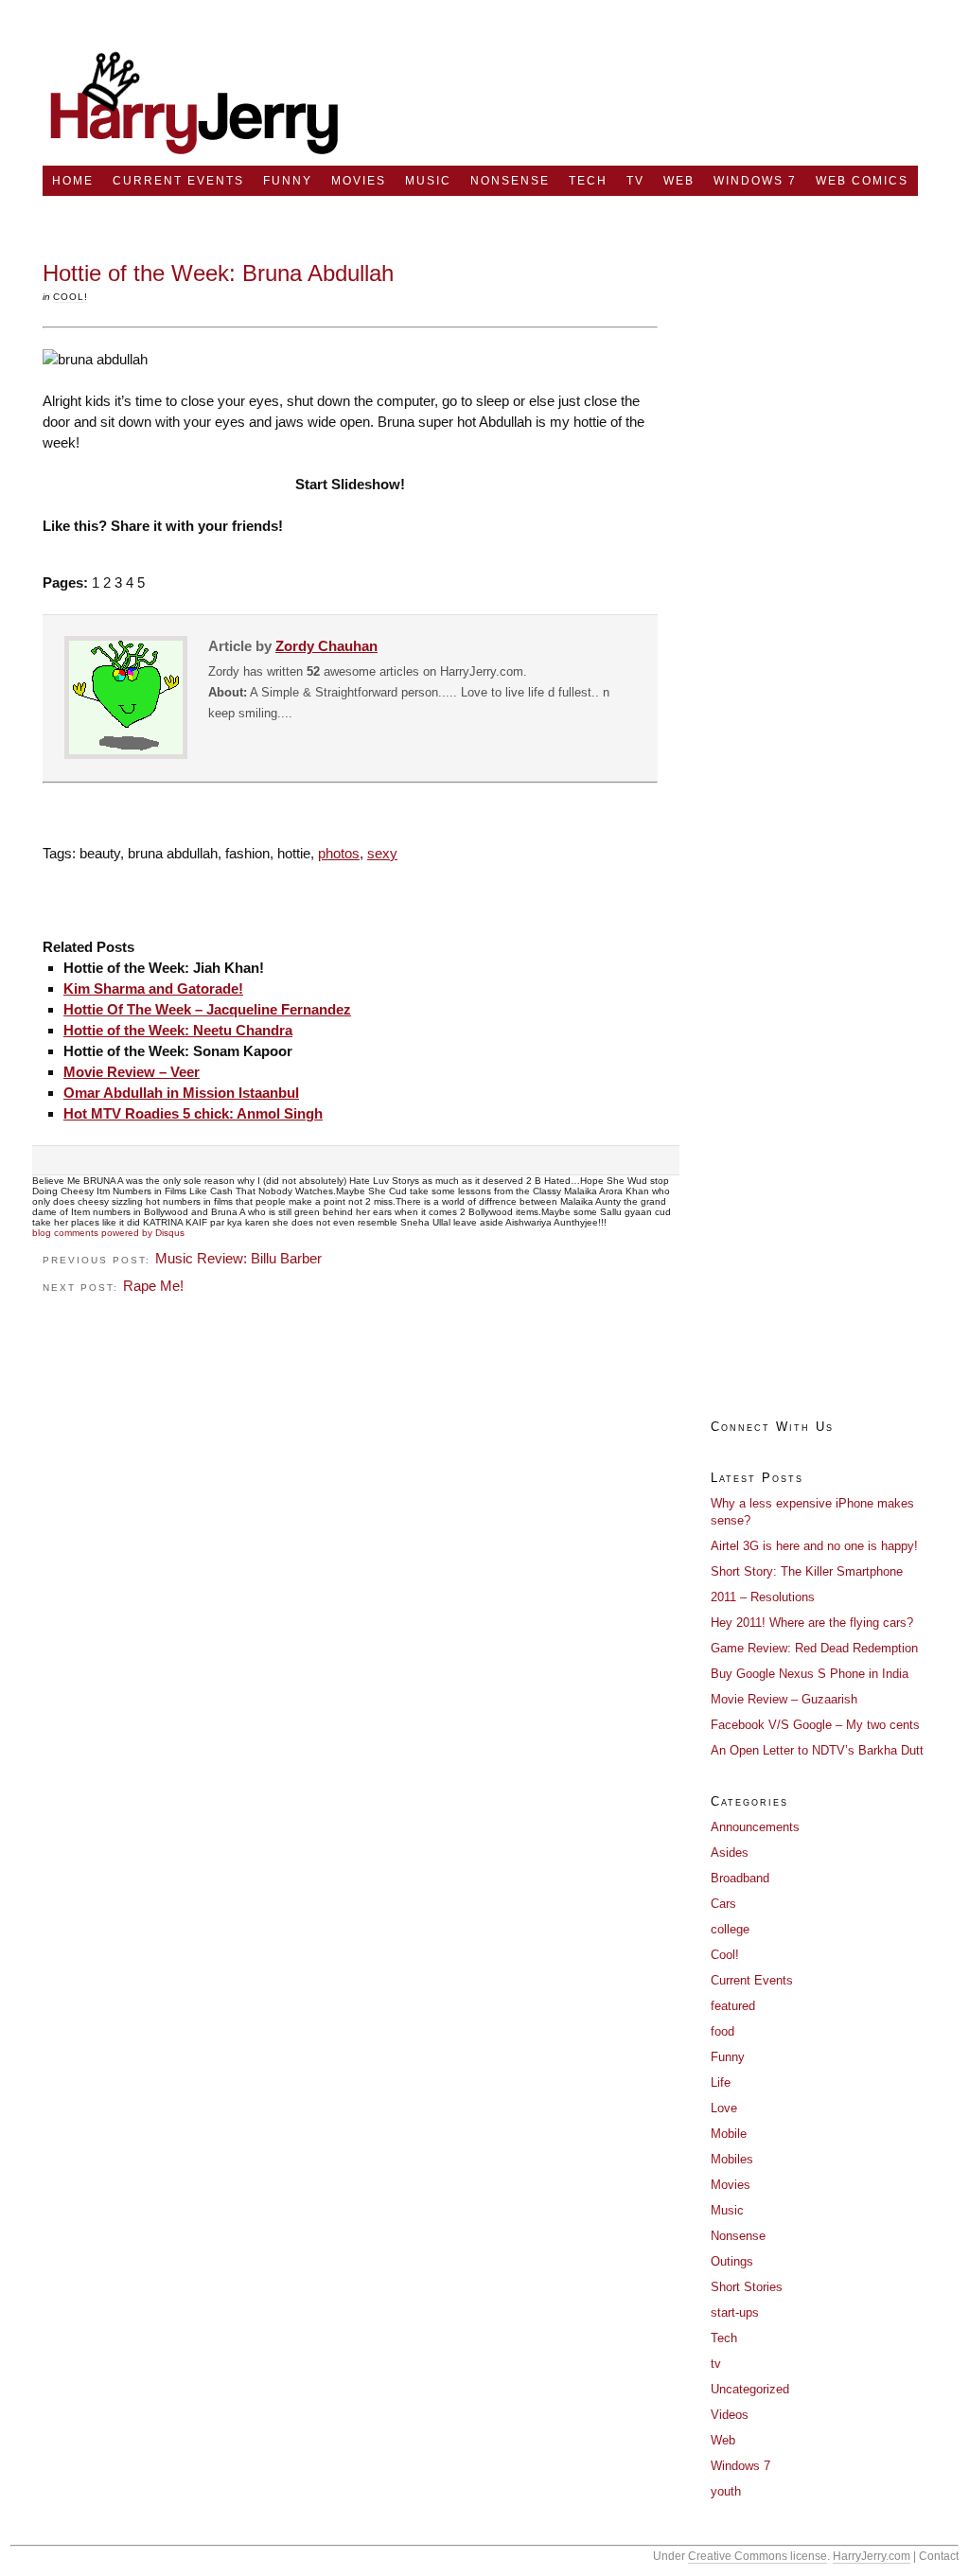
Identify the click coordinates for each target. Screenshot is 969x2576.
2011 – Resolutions (763, 1597)
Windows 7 (755, 181)
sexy (382, 853)
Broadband (740, 1878)
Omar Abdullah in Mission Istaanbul (181, 1093)
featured (733, 2006)
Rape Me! (153, 1286)
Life (721, 2082)
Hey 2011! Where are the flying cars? (812, 1623)
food (722, 2031)
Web (679, 181)
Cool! (70, 297)
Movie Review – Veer (132, 1072)
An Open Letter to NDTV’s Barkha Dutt (817, 1750)
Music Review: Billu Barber (238, 1258)
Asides (730, 1853)
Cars (723, 1904)
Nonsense (510, 181)
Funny (288, 181)
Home (73, 181)
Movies (359, 181)
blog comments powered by (108, 1233)
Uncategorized (750, 2389)
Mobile (729, 2134)
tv (635, 181)
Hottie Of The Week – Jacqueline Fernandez (207, 1009)
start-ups (735, 2312)
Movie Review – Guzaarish (784, 1699)
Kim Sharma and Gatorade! (153, 988)
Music (428, 181)
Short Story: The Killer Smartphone (807, 1571)
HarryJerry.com (872, 2556)
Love (724, 2108)
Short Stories (747, 2287)
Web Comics (862, 181)
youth (726, 2491)
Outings (732, 2261)
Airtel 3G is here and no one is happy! (814, 1546)
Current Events (178, 181)
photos (339, 853)
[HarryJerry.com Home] (195, 160)
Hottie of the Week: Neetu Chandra (178, 1030)
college (730, 1929)
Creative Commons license (758, 2556)
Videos (730, 2415)
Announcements (755, 1827)
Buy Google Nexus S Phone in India (810, 1674)
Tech (588, 181)
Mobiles (732, 2159)
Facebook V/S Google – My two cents (815, 1725)
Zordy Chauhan (326, 646)
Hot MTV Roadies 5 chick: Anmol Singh (193, 1113)
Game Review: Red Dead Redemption (814, 1648)
